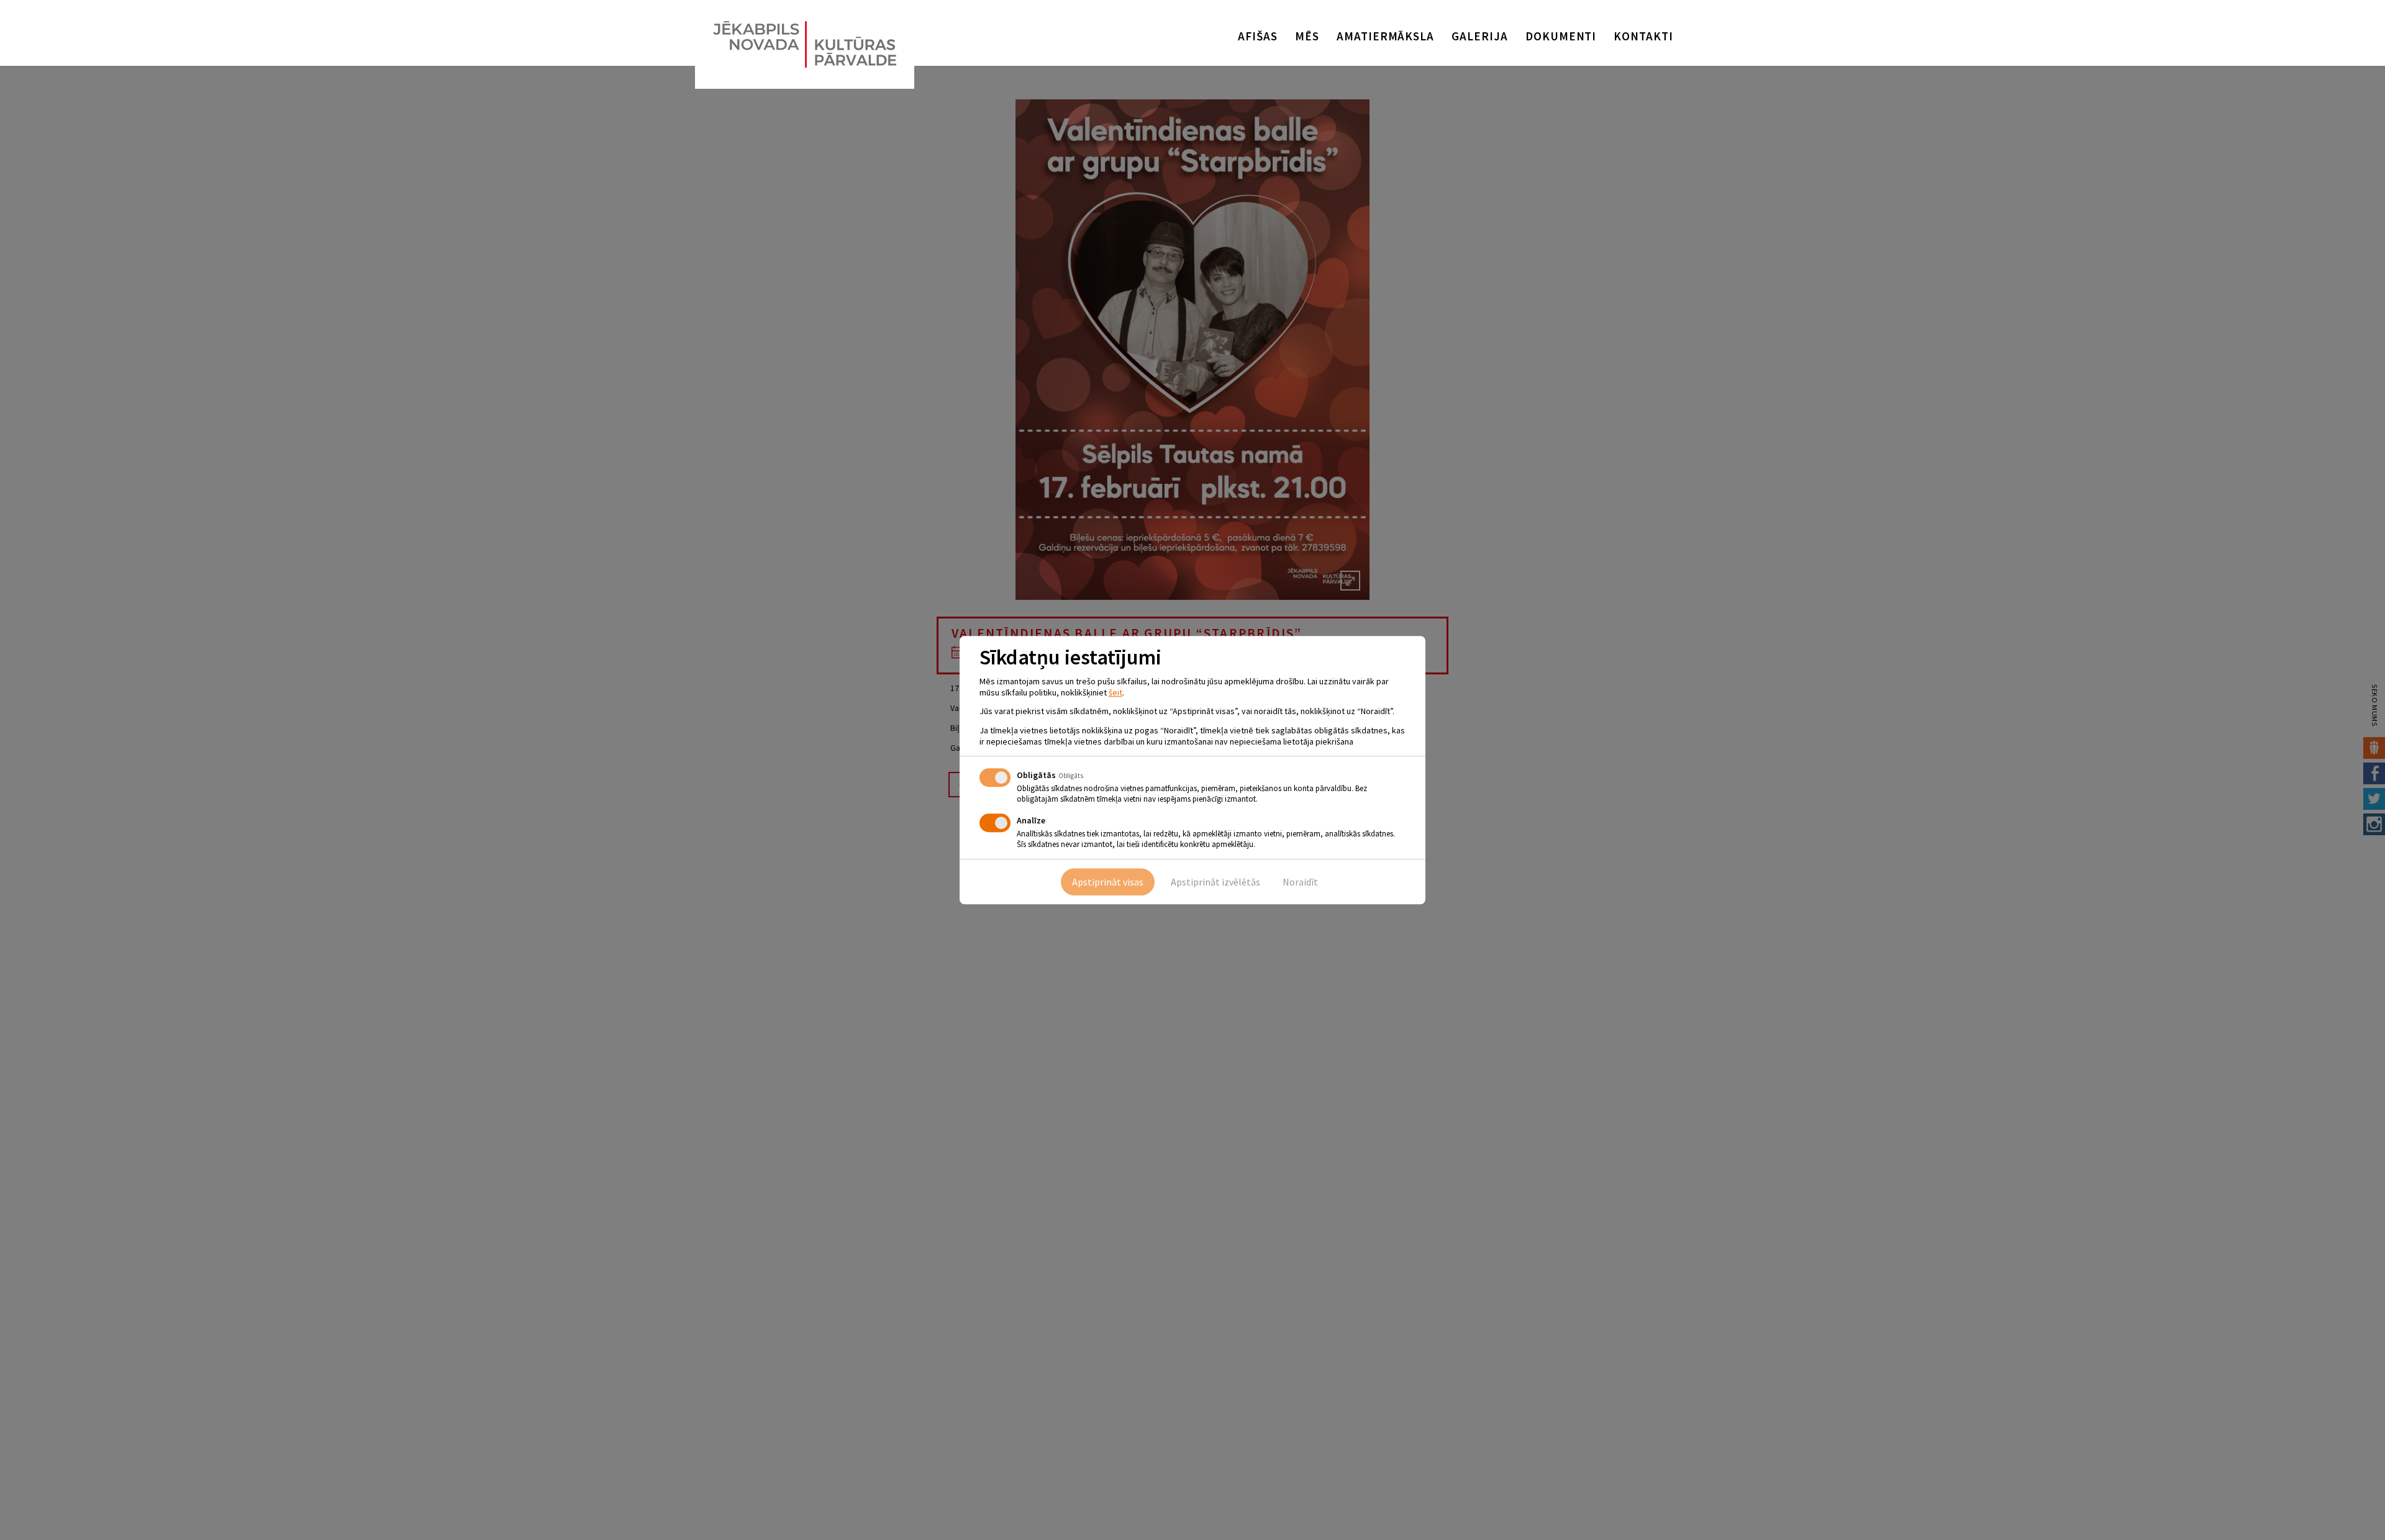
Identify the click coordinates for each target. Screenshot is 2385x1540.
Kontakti (1643, 36)
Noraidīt (1300, 882)
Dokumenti (1561, 36)
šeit (1115, 692)
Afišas (1258, 36)
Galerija (1480, 36)
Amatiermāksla (1385, 36)
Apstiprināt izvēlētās (1215, 882)
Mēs (1307, 36)
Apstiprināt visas (1108, 882)
